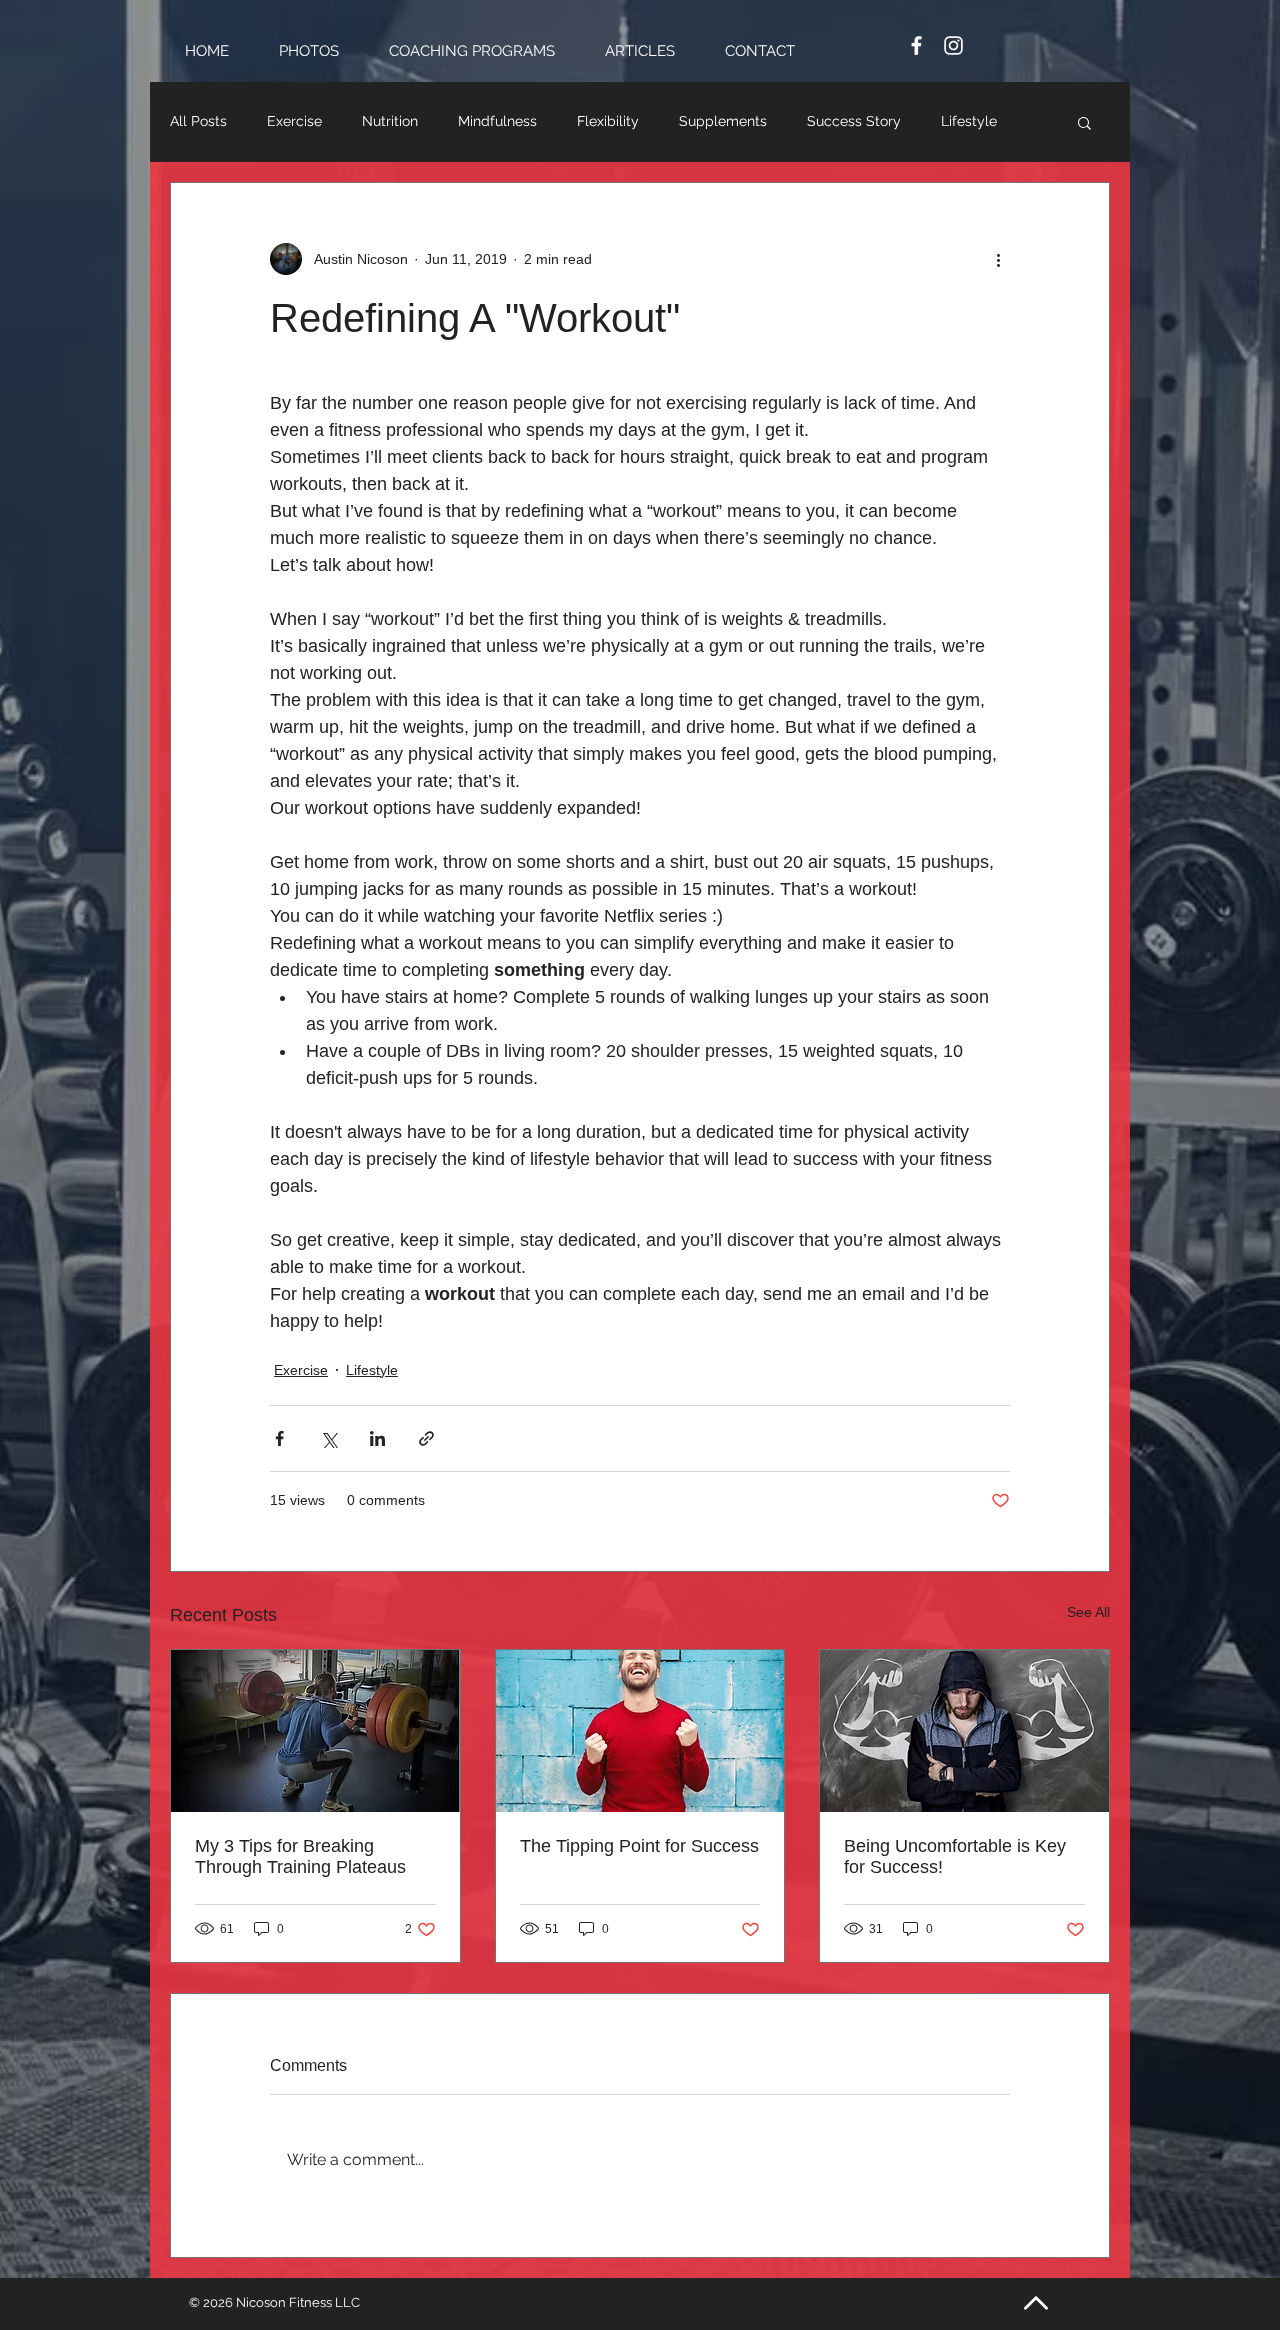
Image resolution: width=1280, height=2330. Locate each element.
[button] (1084, 122)
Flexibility (608, 121)
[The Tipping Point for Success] (640, 1731)
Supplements (723, 121)
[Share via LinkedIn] (377, 1438)
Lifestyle (969, 121)
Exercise (294, 121)
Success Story (854, 121)
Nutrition (390, 121)
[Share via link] (426, 1438)
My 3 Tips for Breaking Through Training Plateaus (300, 1856)
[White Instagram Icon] (953, 45)
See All (1088, 1612)
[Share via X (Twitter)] (328, 1438)
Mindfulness (497, 121)
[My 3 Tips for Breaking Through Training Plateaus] (315, 1731)
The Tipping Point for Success (639, 1846)
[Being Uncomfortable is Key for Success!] (964, 1731)
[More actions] (998, 259)
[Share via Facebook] (279, 1438)
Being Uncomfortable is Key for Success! (955, 1856)
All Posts (198, 121)
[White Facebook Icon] (916, 45)
